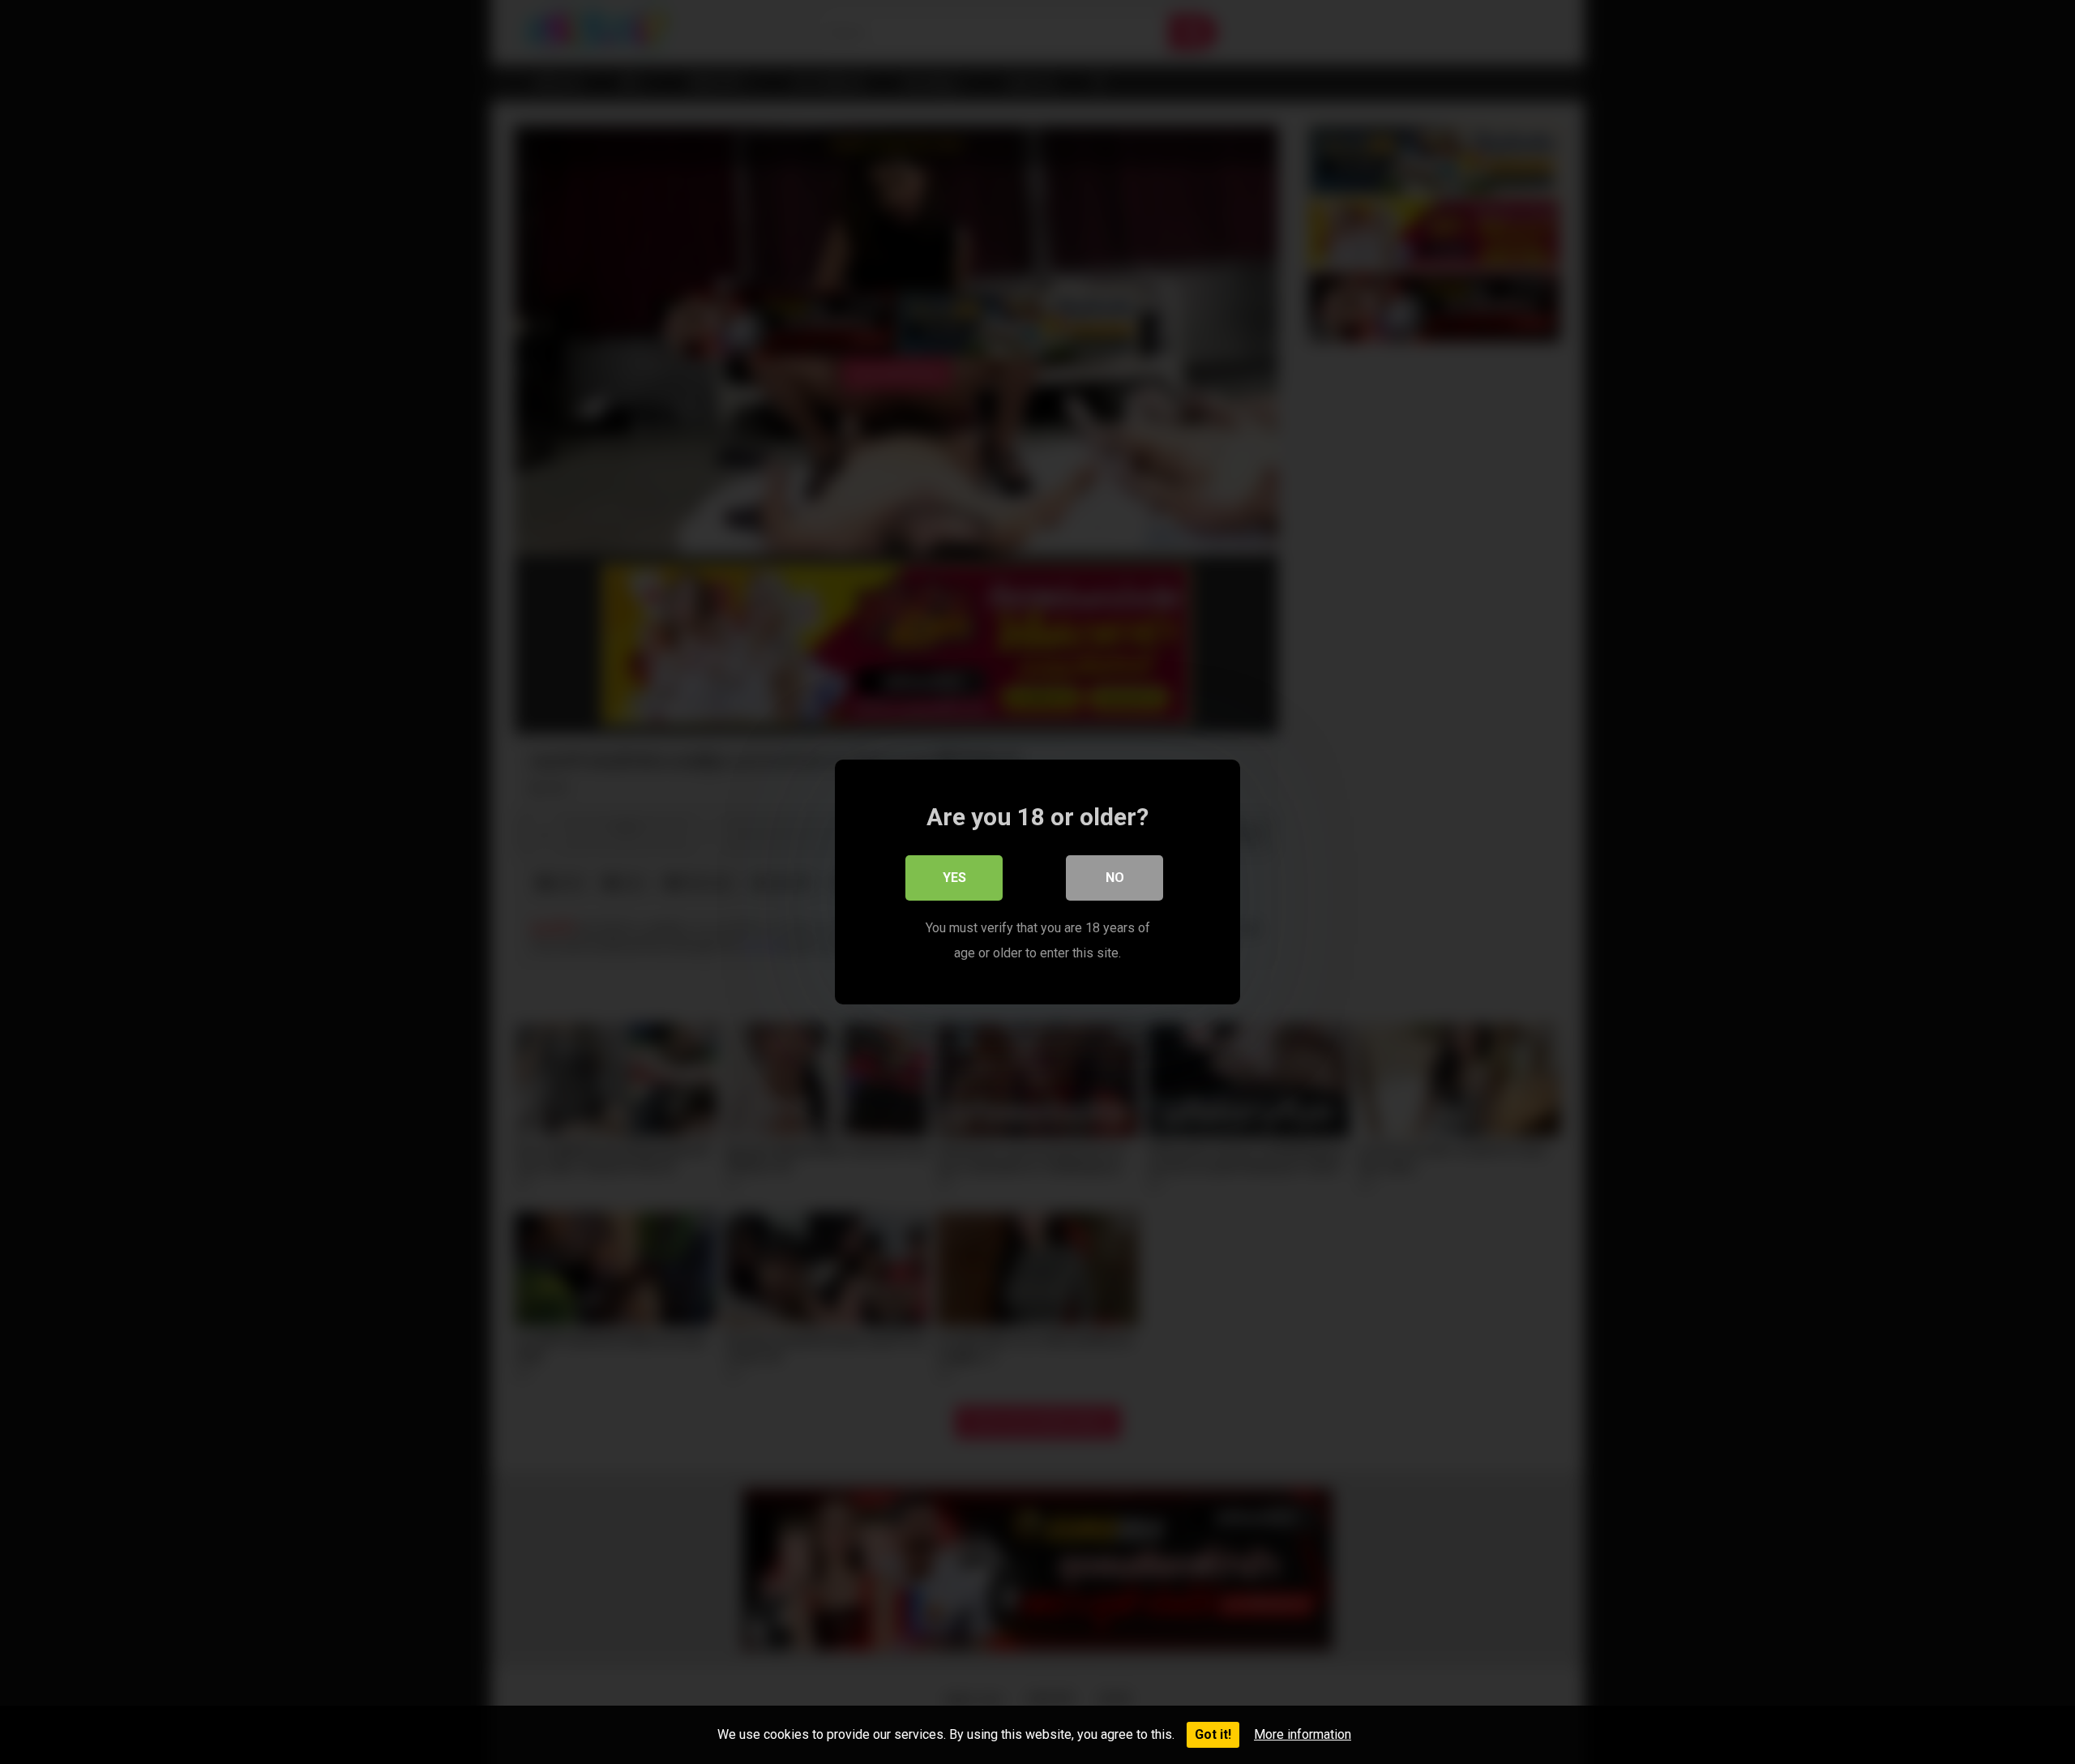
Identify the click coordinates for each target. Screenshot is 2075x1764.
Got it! (1213, 1734)
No (1115, 878)
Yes (954, 878)
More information (1303, 1734)
